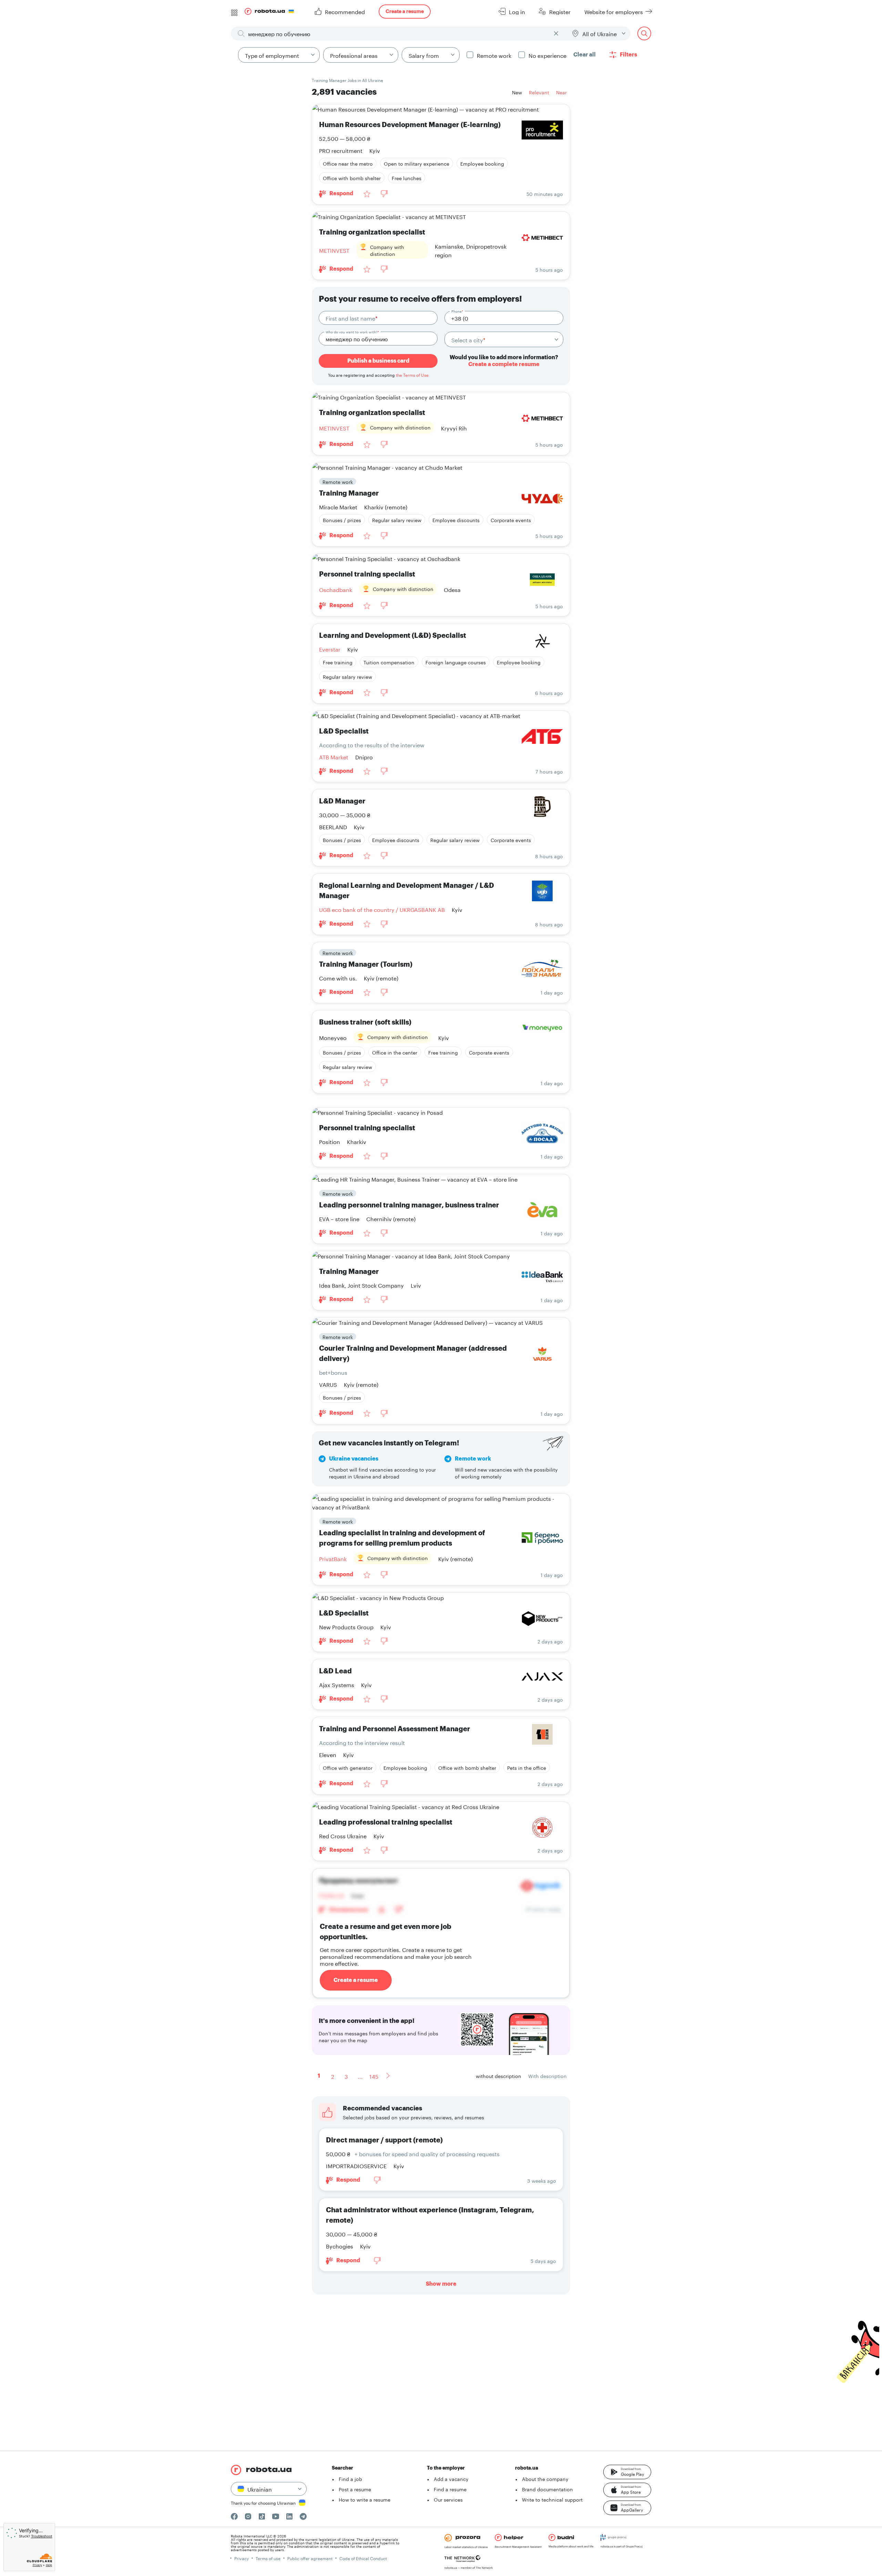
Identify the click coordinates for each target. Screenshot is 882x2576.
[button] (627, 2472)
